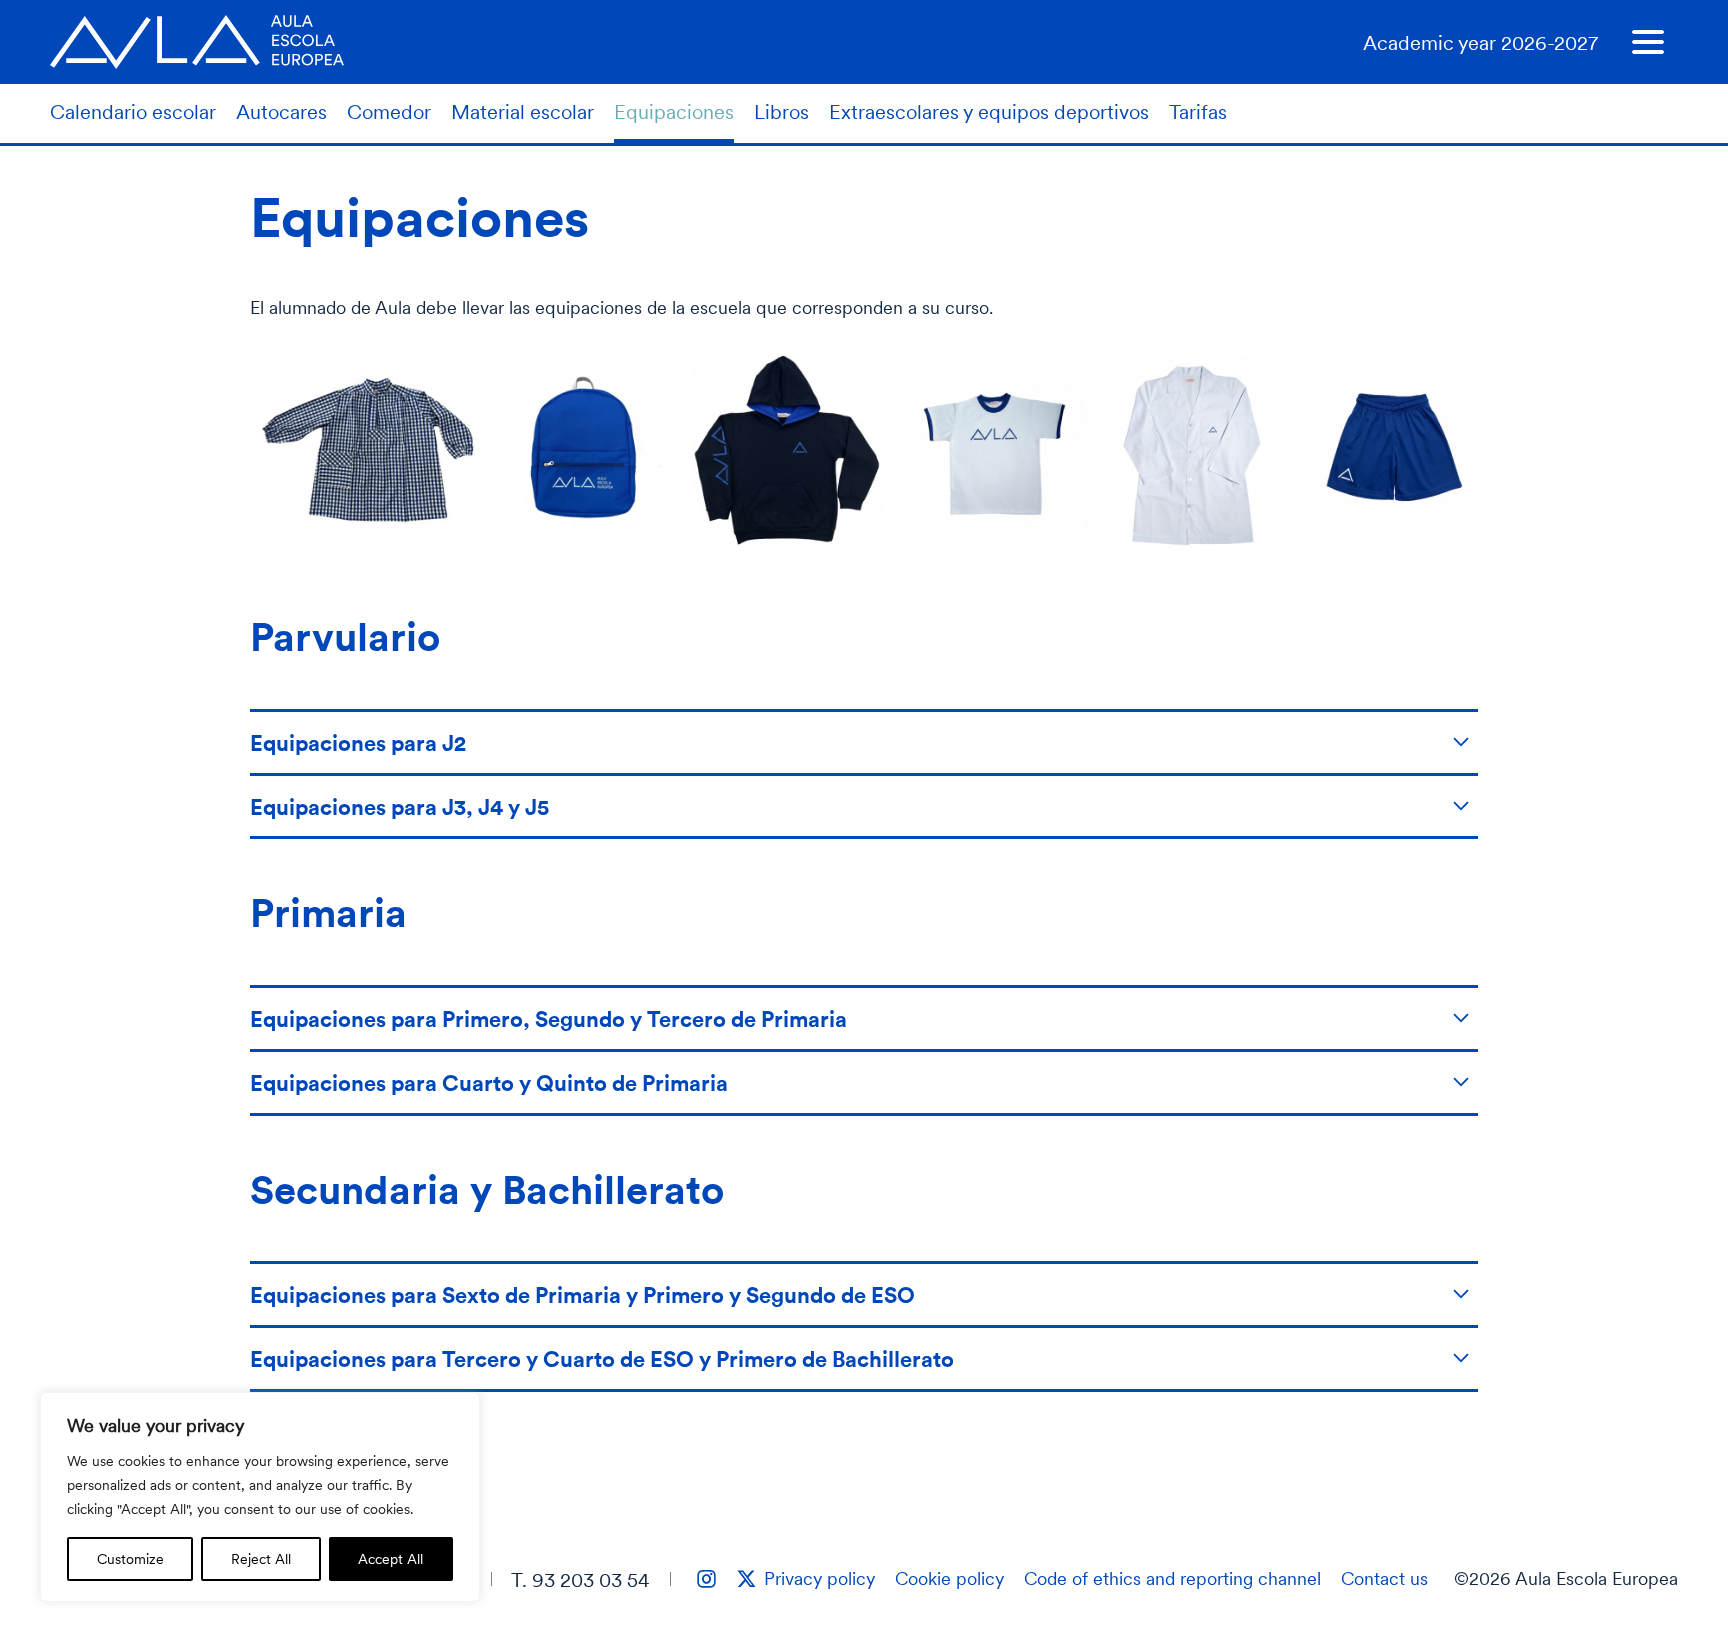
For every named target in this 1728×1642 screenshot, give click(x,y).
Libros (781, 111)
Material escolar (522, 111)
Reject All (261, 1558)
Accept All (390, 1558)
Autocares (281, 111)
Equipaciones (674, 111)
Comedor (389, 111)
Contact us (1384, 1578)
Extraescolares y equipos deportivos (989, 111)
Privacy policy (819, 1578)
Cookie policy (949, 1578)
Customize (130, 1558)
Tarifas (1198, 111)
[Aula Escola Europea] (197, 42)
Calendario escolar (133, 111)
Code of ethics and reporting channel (1172, 1578)
